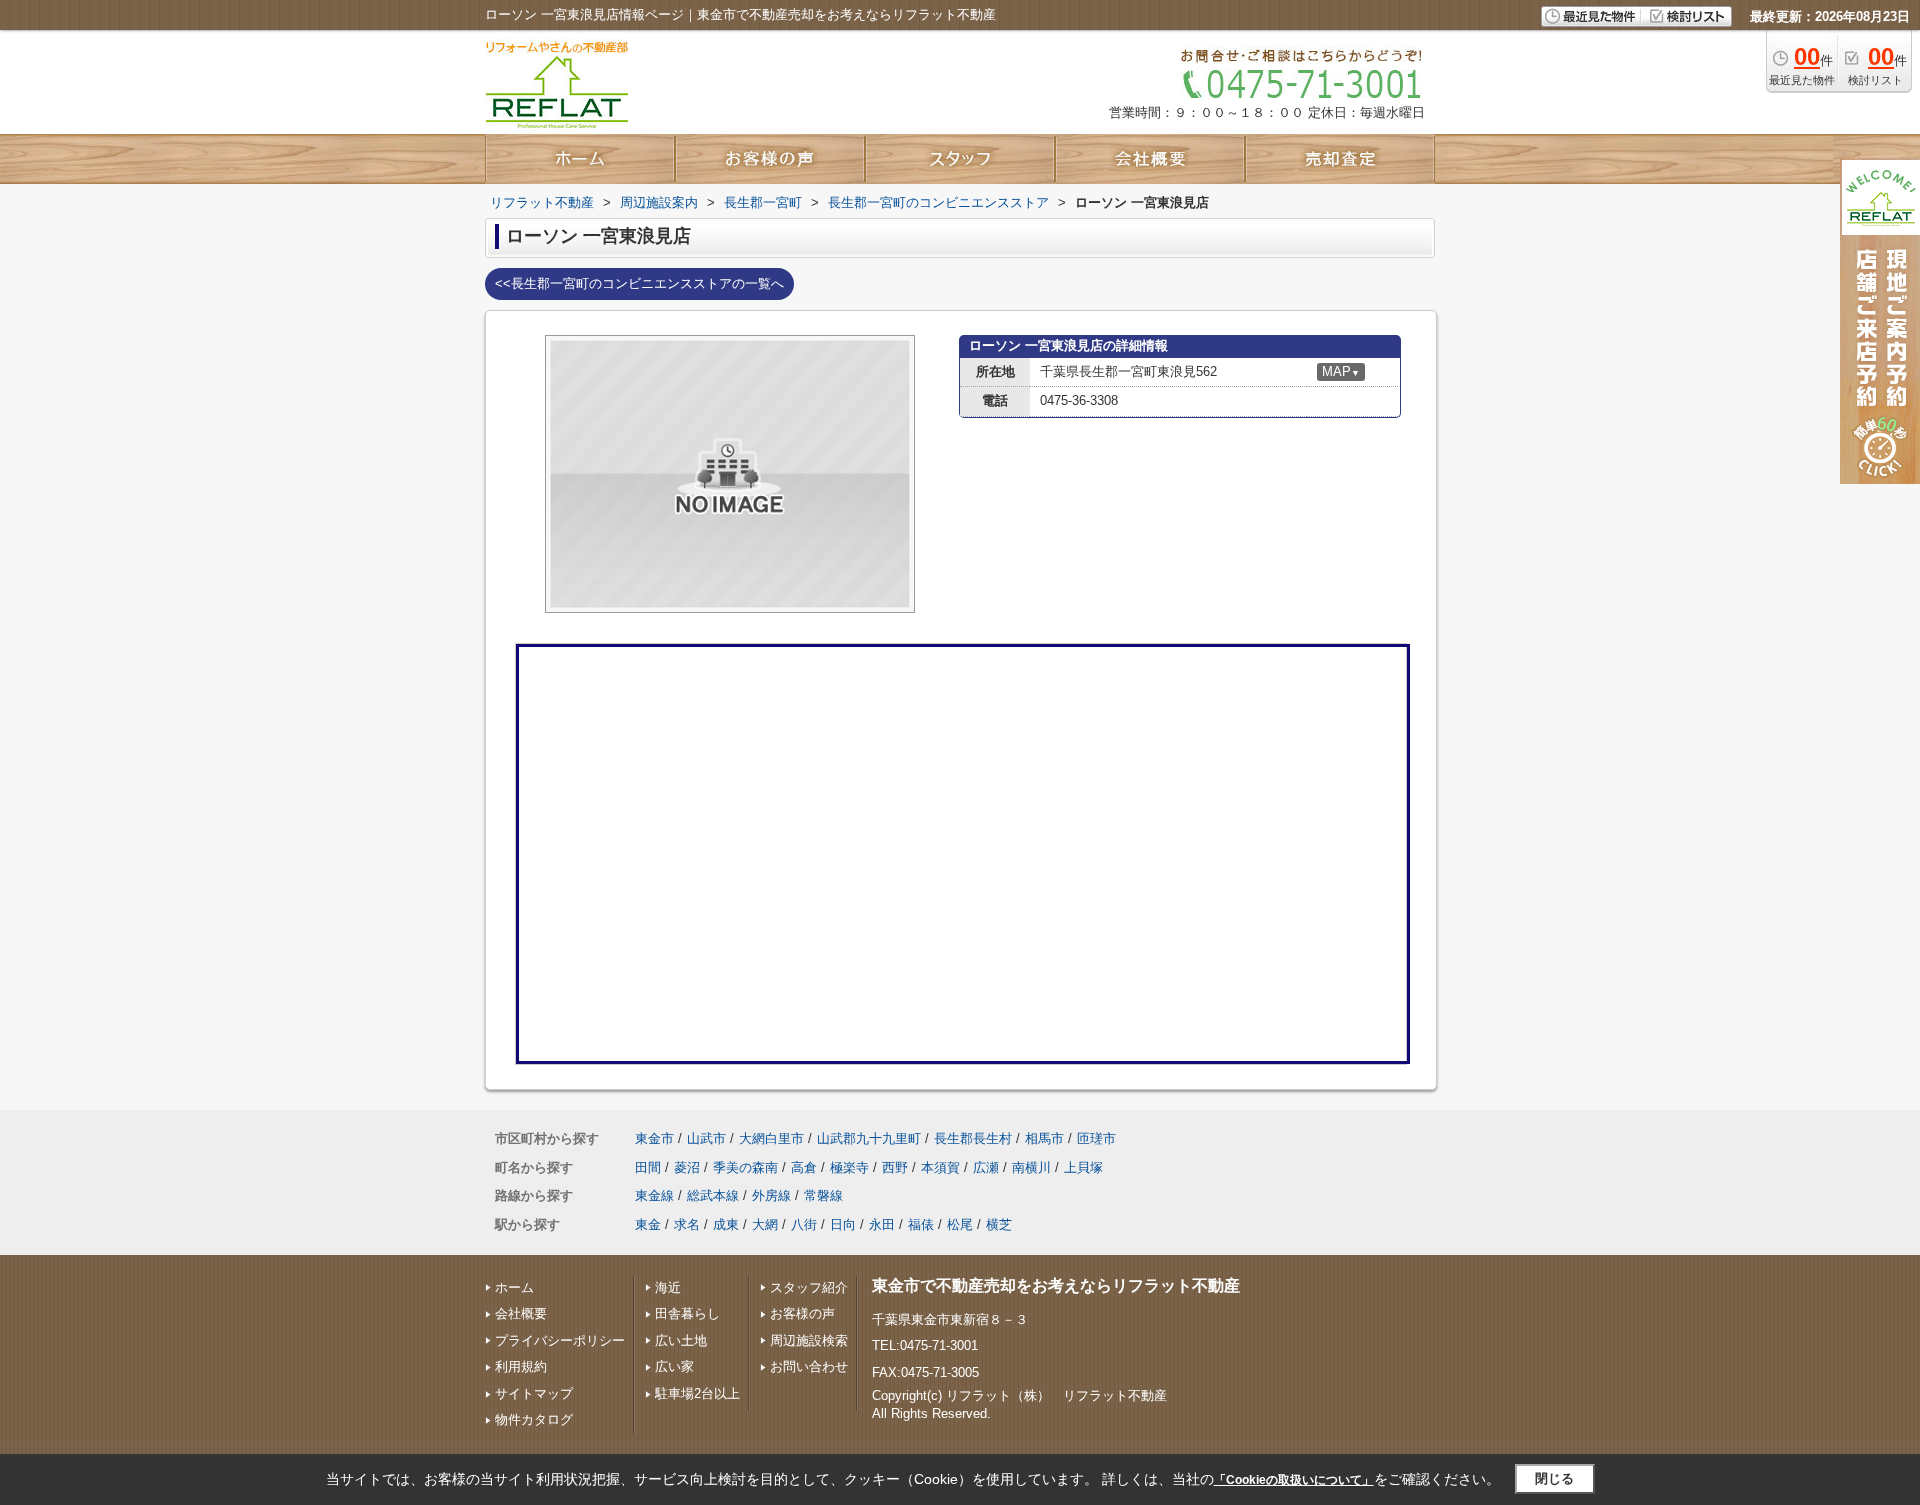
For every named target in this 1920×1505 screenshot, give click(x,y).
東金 (648, 1224)
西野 (895, 1167)
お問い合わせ (809, 1366)
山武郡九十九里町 (869, 1138)
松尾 (960, 1224)
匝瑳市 (1096, 1138)
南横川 (1031, 1167)
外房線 (771, 1195)
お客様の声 (802, 1313)
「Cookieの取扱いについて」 (1294, 1480)
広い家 (674, 1366)
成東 (726, 1224)
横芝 (999, 1224)
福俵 (921, 1224)
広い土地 (681, 1340)
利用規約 (521, 1366)
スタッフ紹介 (809, 1287)
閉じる (1554, 1478)
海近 (668, 1287)
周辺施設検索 (809, 1340)
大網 (765, 1224)
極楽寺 (849, 1167)
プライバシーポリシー (560, 1340)
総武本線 (713, 1195)
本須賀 (940, 1167)
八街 (804, 1224)
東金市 (654, 1138)
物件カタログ (534, 1419)
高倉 (804, 1167)
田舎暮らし (687, 1313)
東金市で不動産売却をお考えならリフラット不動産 (1056, 1285)
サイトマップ (534, 1393)
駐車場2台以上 (697, 1393)
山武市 (706, 1138)
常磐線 (823, 1195)
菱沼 (687, 1167)
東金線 (654, 1195)
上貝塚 (1083, 1167)
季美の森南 (745, 1167)
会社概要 (521, 1313)
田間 (648, 1167)
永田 (882, 1224)
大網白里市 (771, 1138)
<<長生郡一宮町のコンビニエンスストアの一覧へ (639, 283)
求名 (687, 1224)
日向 (843, 1224)
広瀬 (986, 1167)
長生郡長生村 (973, 1138)
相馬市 (1044, 1138)
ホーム (514, 1287)
